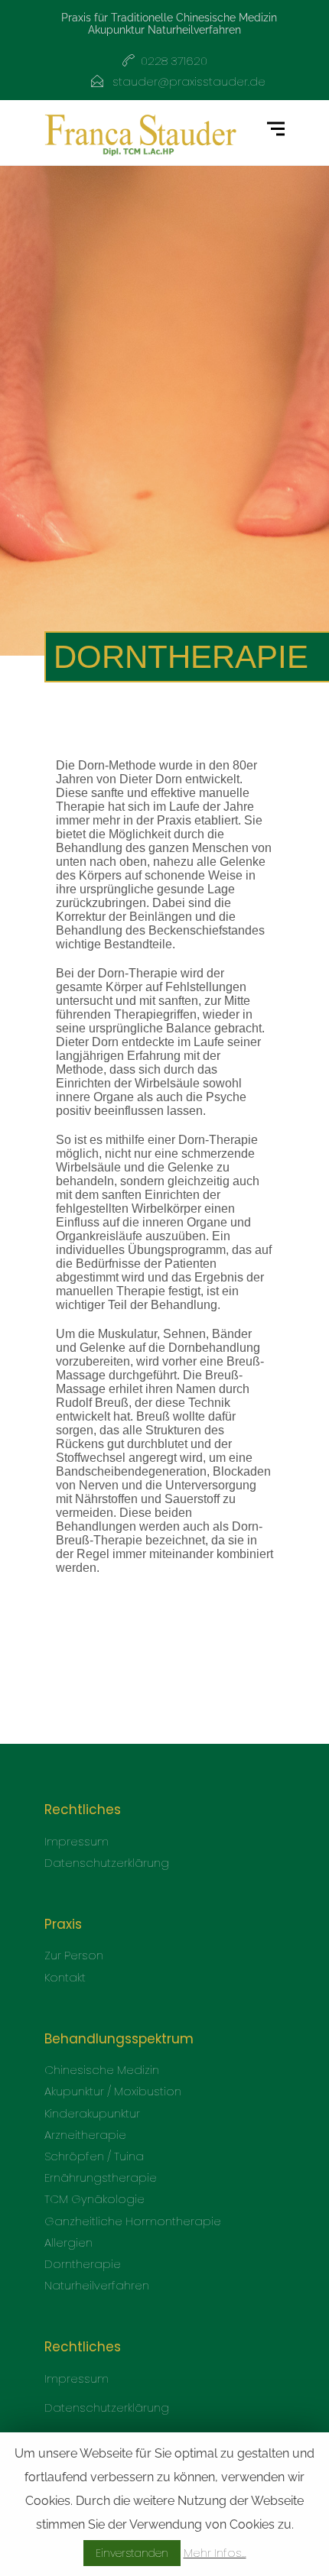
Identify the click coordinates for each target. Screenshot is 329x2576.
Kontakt (65, 1977)
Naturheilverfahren (97, 2285)
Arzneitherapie (85, 2135)
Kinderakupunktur (92, 2113)
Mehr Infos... (215, 2553)
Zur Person (74, 1955)
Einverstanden (132, 2553)
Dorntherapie (83, 2264)
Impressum (77, 1841)
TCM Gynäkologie (94, 2199)
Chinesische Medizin (102, 2070)
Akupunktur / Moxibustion (113, 2091)
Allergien (68, 2242)
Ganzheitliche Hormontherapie (133, 2221)
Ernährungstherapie (101, 2177)
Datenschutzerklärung (107, 1863)
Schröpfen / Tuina (94, 2156)
